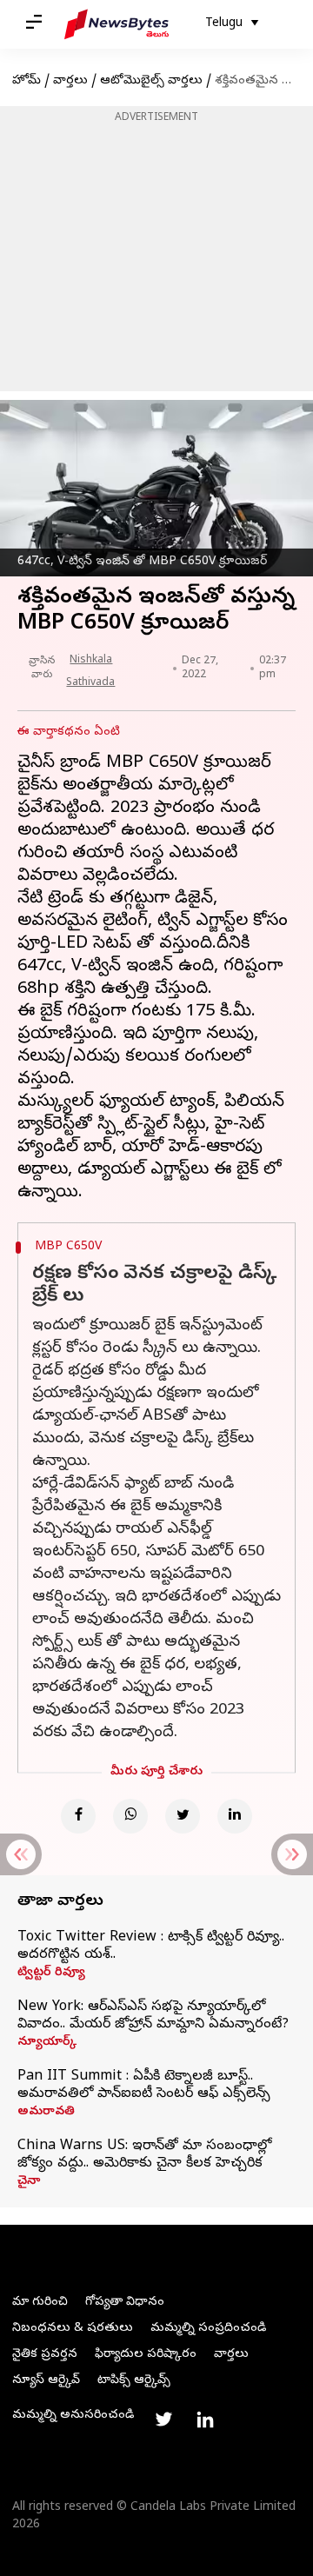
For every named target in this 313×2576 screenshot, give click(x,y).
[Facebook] (78, 1816)
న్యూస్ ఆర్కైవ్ (46, 2381)
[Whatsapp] (130, 1816)
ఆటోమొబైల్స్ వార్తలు (151, 81)
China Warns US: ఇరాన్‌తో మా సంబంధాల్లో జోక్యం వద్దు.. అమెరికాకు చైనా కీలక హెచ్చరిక (144, 2155)
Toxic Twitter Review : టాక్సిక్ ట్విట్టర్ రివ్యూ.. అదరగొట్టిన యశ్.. (151, 1947)
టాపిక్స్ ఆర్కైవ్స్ (134, 2381)
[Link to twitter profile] (163, 2420)
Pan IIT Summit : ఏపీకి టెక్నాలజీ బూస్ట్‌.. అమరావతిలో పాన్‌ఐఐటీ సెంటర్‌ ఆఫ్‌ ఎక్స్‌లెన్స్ (144, 2086)
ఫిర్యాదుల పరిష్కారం (146, 2355)
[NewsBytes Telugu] (117, 24)
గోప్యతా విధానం (125, 2303)
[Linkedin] (235, 1816)
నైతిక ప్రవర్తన (45, 2355)
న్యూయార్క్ (47, 2043)
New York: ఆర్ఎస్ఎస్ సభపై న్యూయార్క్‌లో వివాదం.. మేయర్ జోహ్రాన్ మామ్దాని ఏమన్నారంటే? (153, 2016)
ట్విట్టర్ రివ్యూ (51, 1974)
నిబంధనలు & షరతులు (73, 2329)
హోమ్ (27, 81)
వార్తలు (70, 81)
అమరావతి (46, 2113)
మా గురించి (40, 2303)
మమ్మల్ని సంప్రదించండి (208, 2329)
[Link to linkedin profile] (205, 2420)
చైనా (29, 2182)
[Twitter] (183, 1816)
